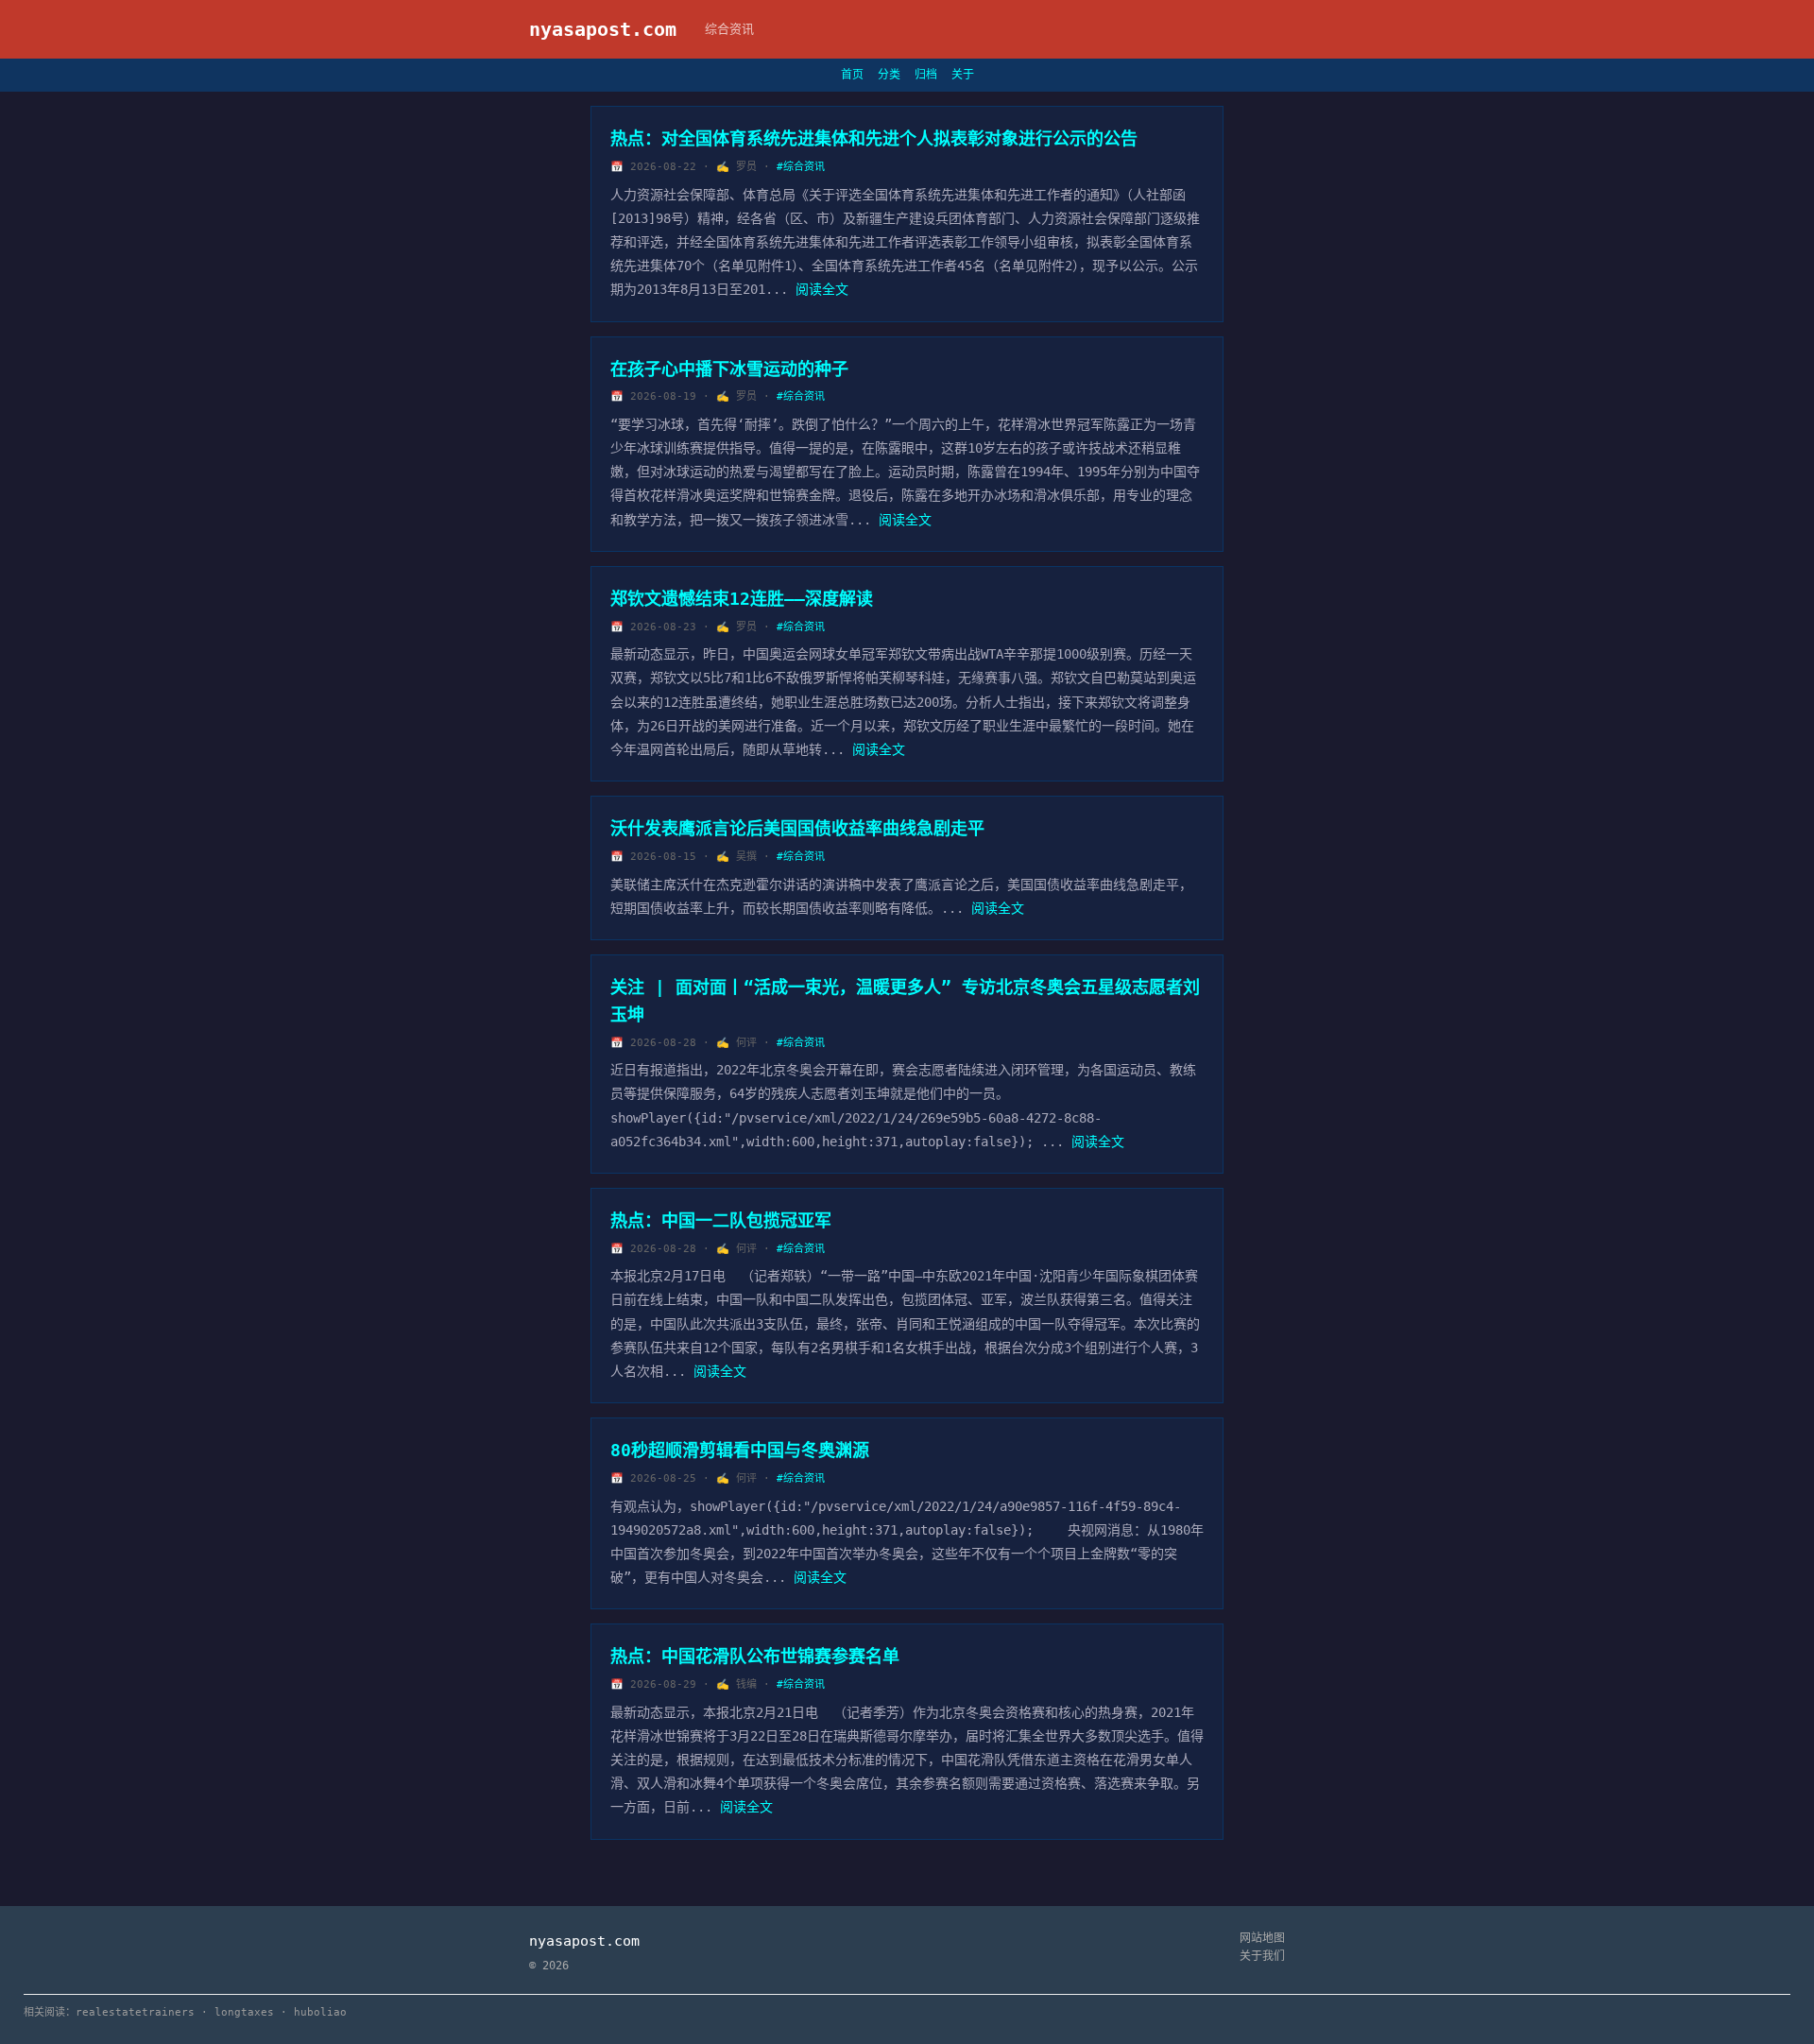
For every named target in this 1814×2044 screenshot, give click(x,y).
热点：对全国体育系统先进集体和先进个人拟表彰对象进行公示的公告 (874, 138)
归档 (926, 75)
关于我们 (1262, 1956)
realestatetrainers (135, 2012)
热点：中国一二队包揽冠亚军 (721, 1220)
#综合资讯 (801, 167)
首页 (852, 75)
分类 (889, 75)
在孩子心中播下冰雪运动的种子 (729, 369)
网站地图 (1262, 1938)
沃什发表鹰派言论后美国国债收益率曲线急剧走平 (797, 828)
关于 (963, 75)
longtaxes (244, 2012)
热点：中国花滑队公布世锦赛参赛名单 (755, 1656)
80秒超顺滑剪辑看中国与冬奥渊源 (740, 1450)
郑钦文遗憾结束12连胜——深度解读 (742, 599)
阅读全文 (822, 289)
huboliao (320, 2012)
